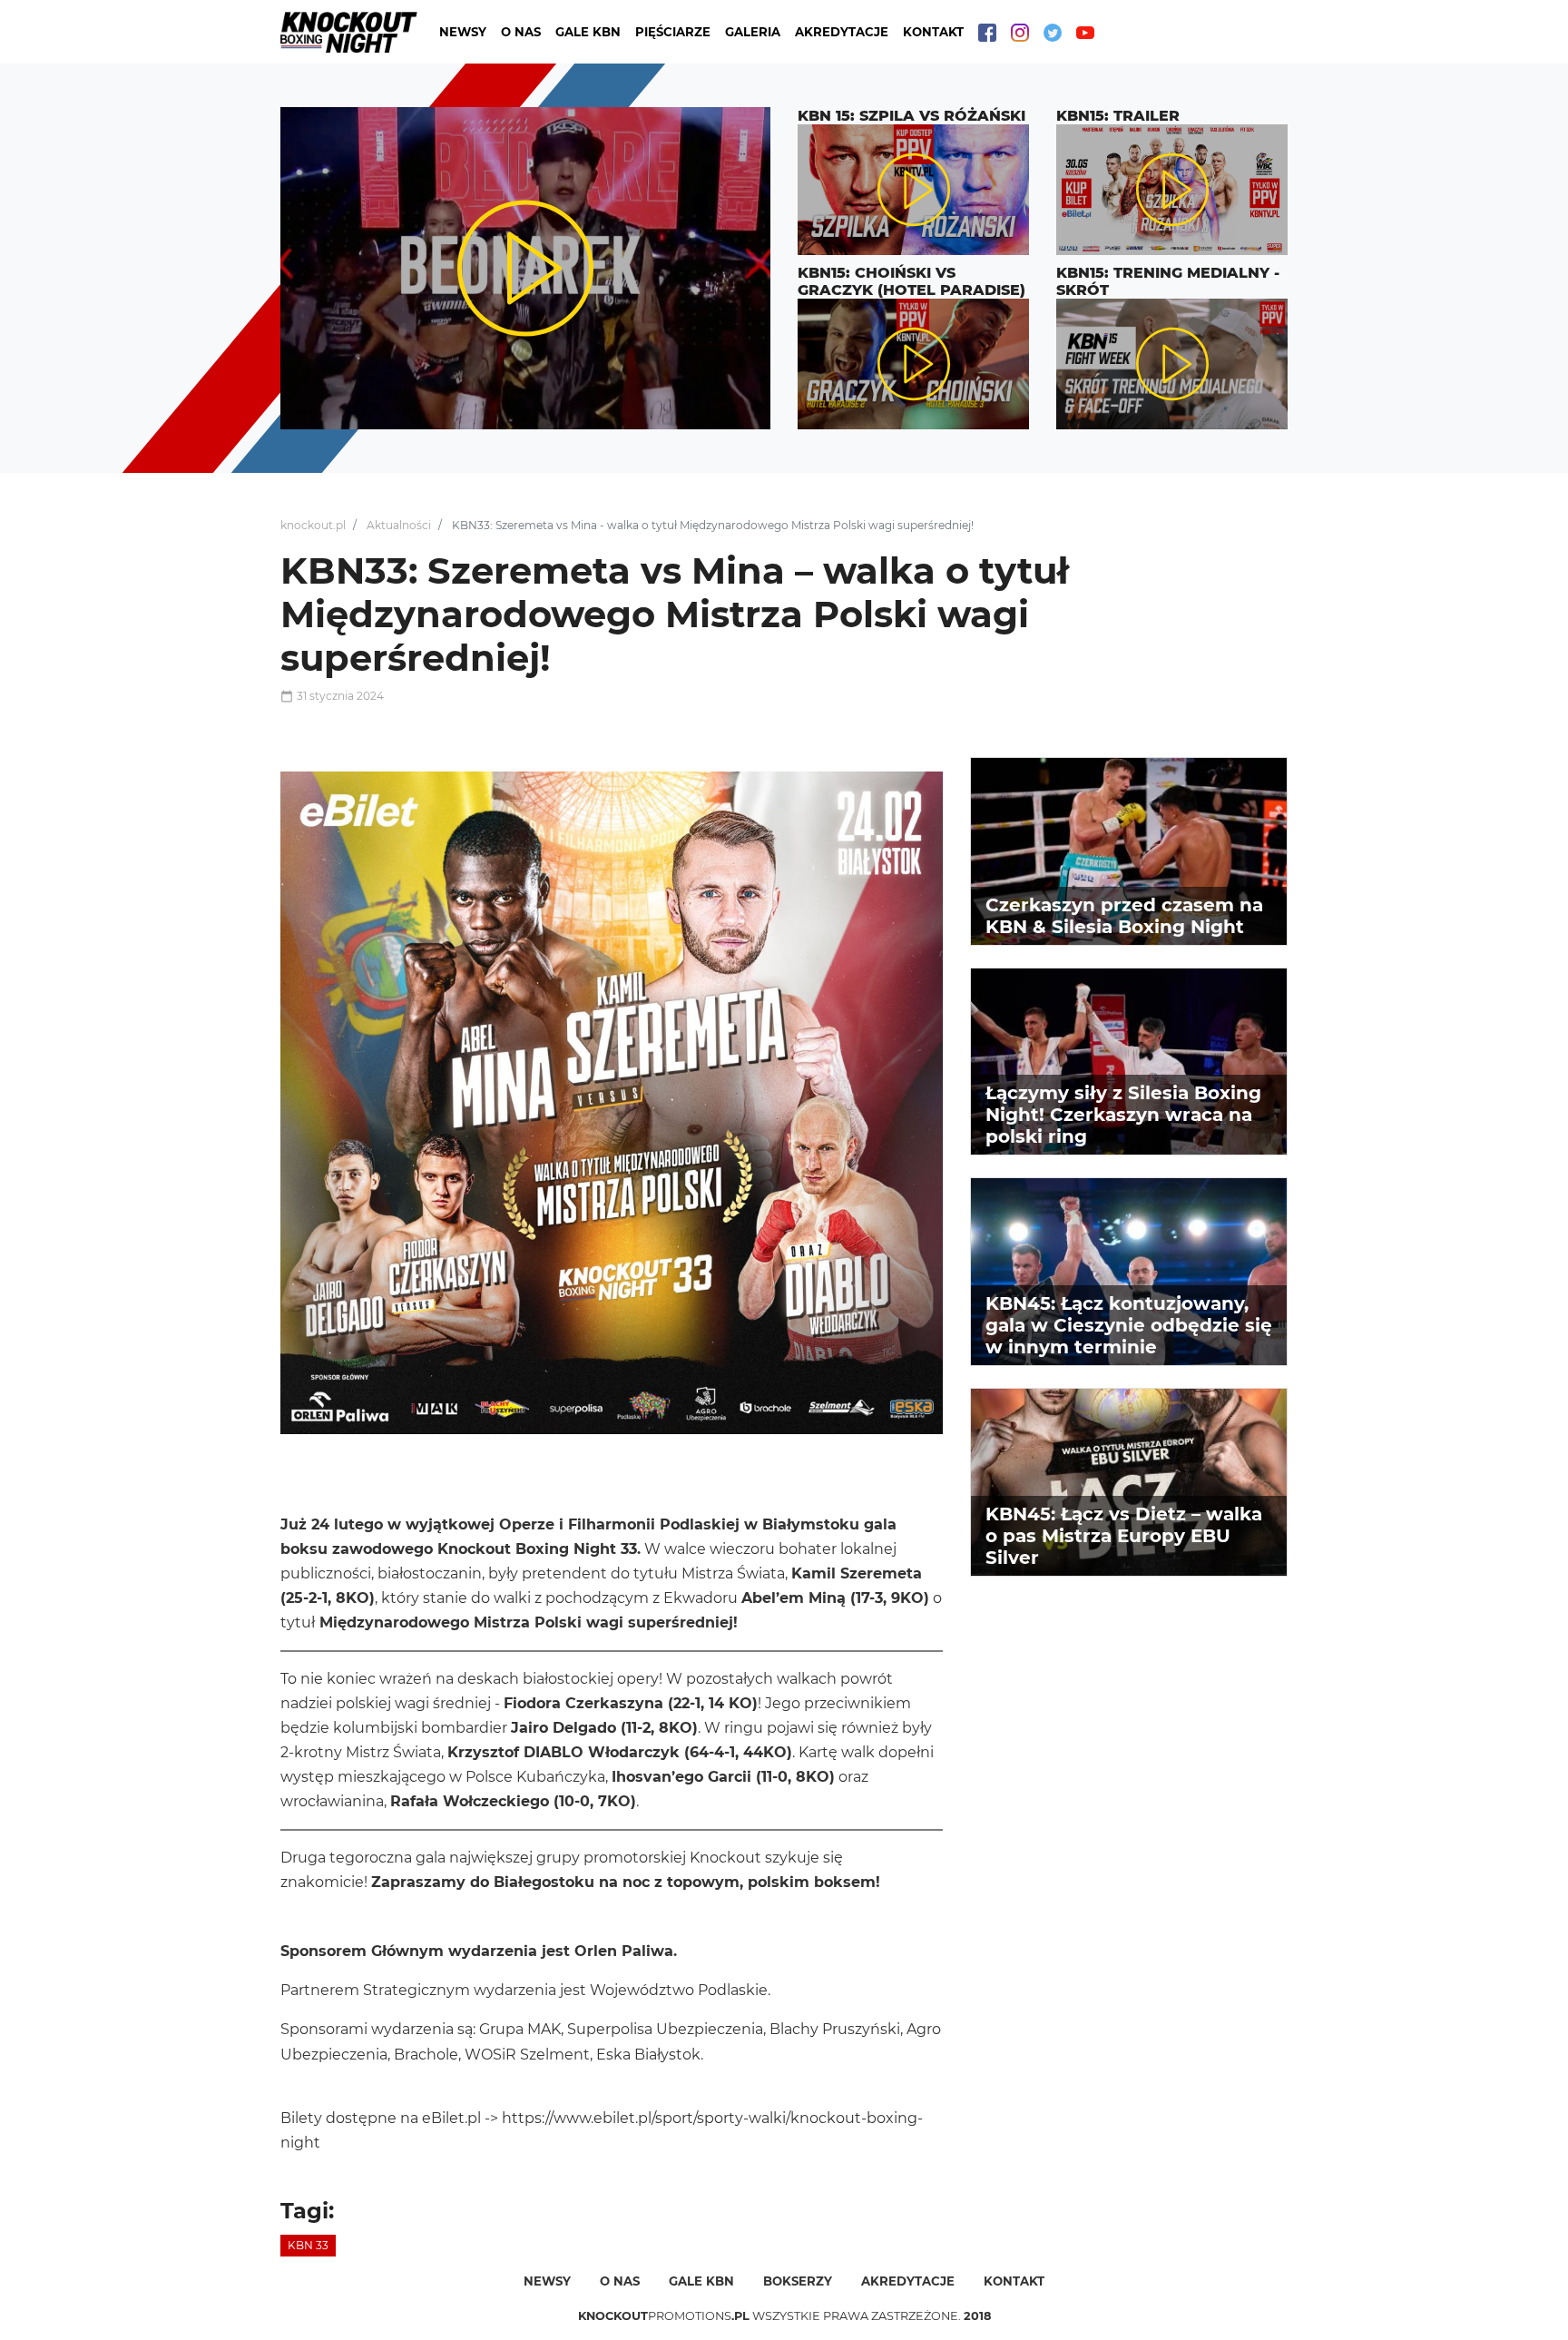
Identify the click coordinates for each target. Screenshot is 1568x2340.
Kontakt (933, 32)
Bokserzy (798, 2281)
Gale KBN (588, 32)
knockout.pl (313, 525)
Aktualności (399, 525)
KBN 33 (308, 2245)
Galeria (753, 32)
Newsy (463, 32)
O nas (521, 32)
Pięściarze (673, 32)
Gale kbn (701, 2281)
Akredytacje (842, 32)
